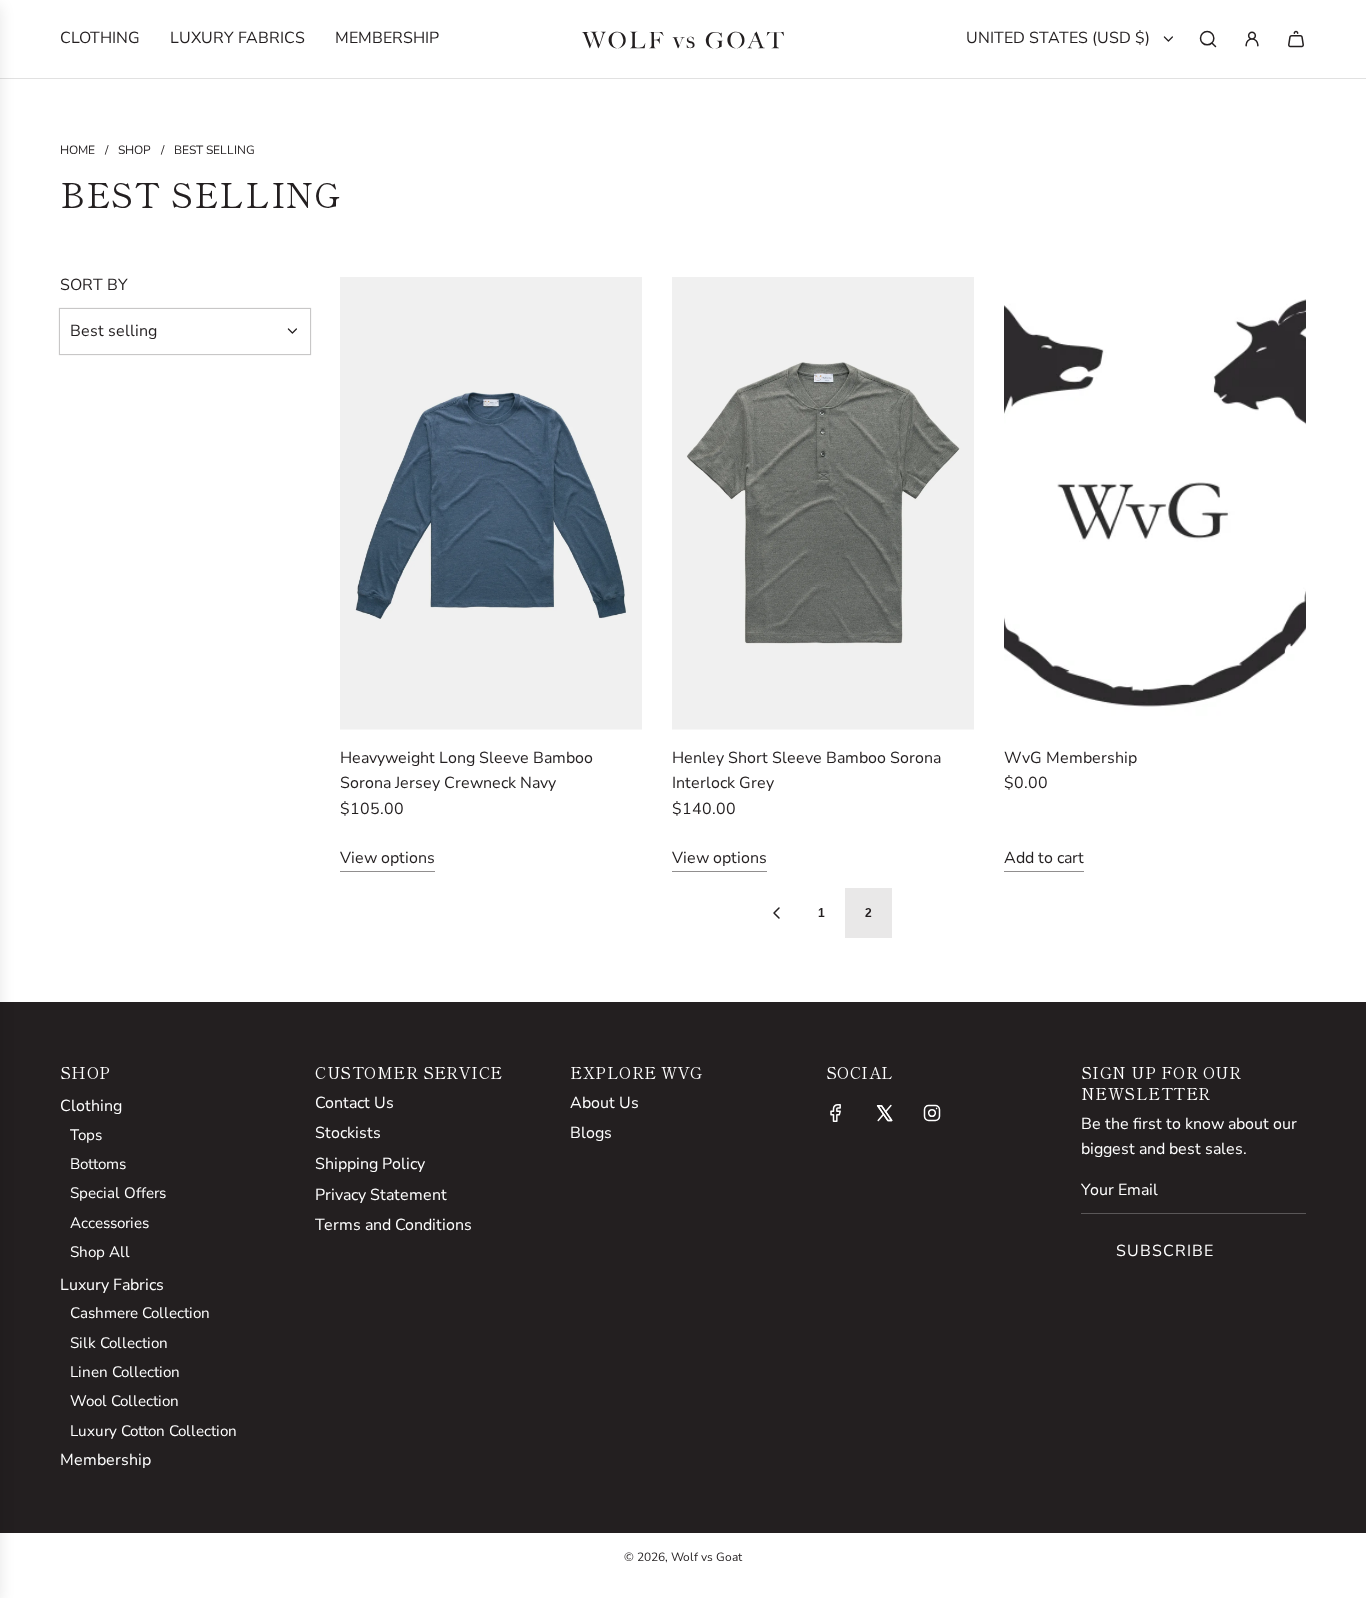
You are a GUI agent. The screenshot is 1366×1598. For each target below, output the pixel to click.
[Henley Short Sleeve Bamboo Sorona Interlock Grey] (823, 503)
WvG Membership (1070, 758)
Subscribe (1165, 1251)
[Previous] (776, 913)
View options (387, 858)
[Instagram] (932, 1113)
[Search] (1208, 39)
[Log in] (1252, 39)
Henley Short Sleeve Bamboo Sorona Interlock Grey (806, 771)
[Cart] (1296, 39)
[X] (884, 1113)
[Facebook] (836, 1113)
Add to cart (1044, 858)
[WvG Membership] (1155, 503)
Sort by (94, 285)
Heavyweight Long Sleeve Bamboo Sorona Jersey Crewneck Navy (466, 771)
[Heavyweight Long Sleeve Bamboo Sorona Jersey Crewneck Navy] (491, 503)
